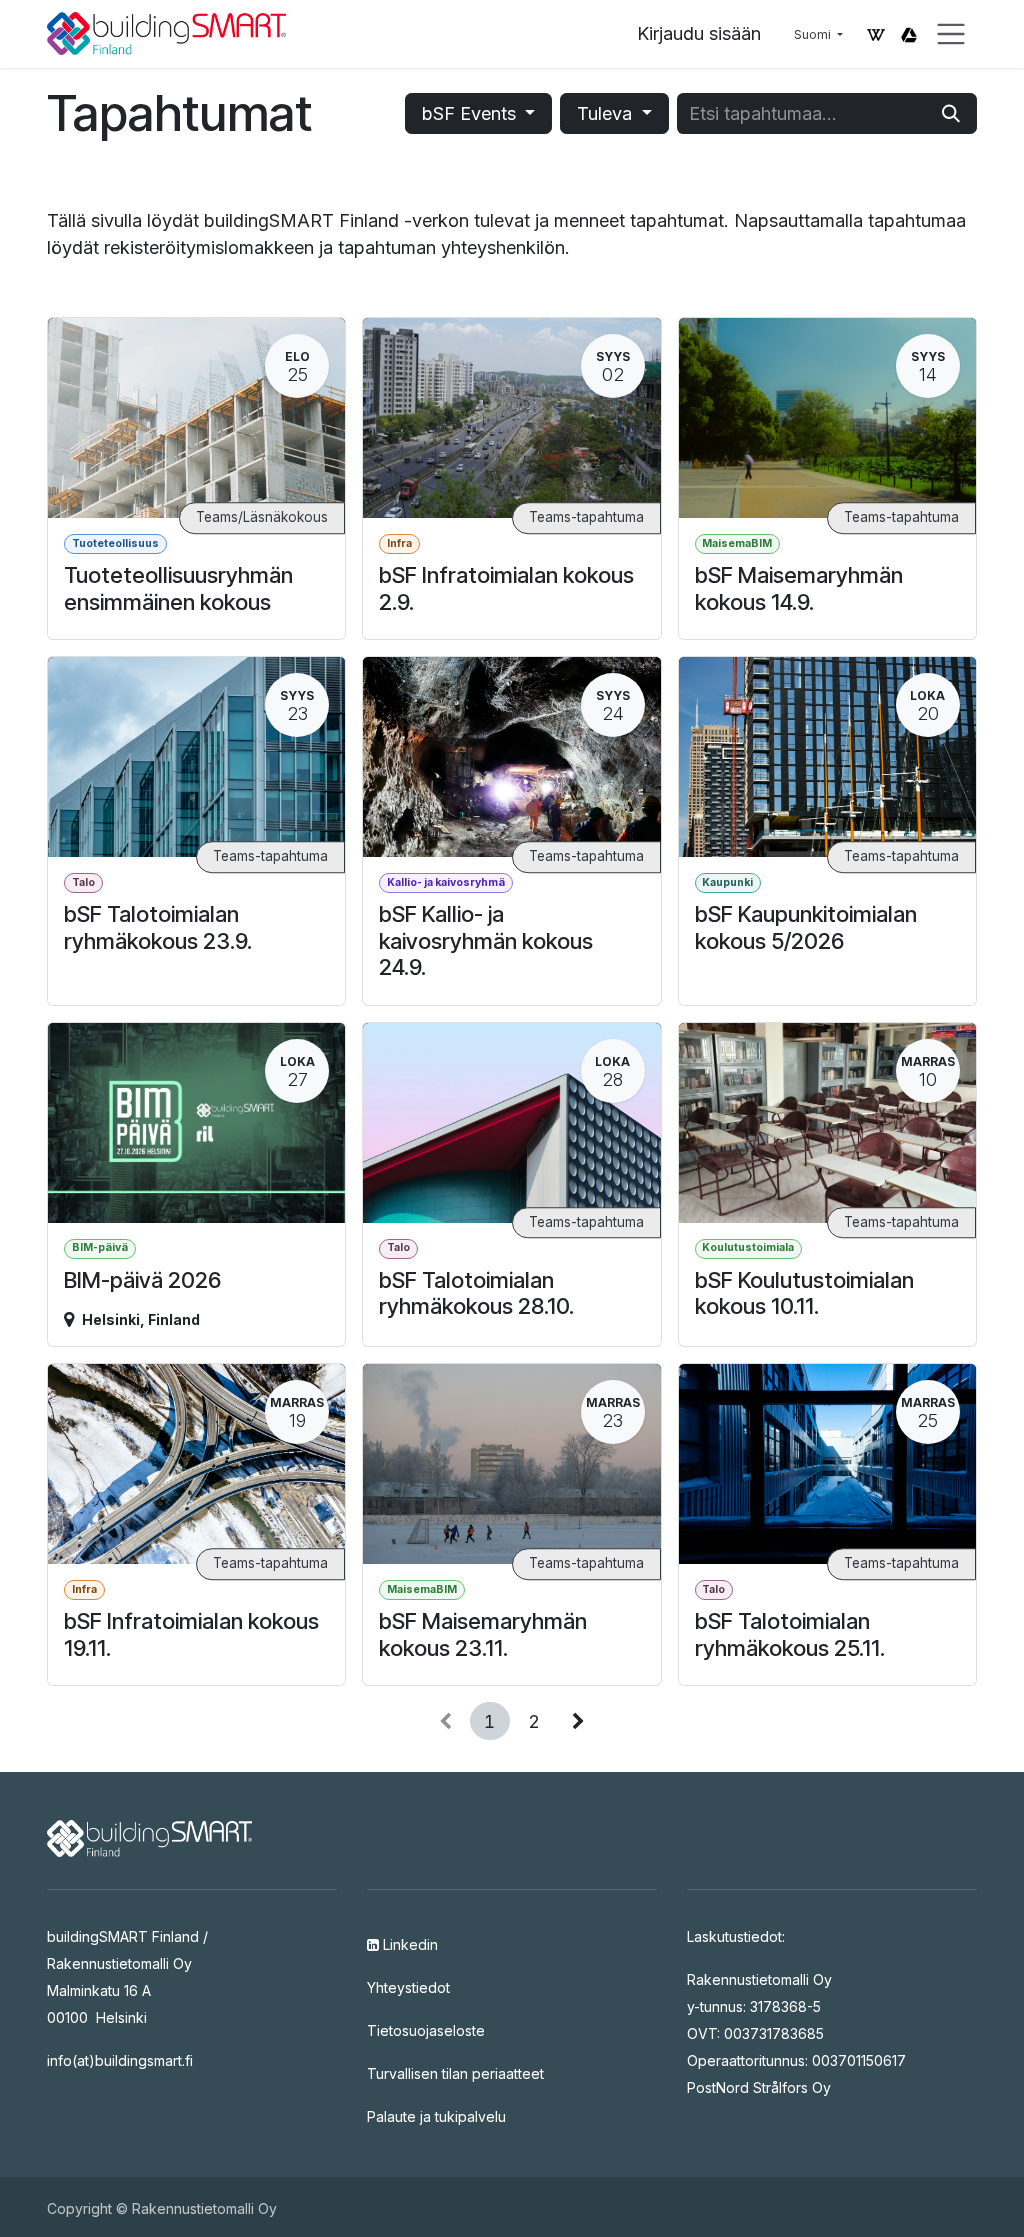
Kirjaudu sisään (699, 33)
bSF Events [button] (471, 113)
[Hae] (951, 113)
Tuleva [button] (607, 113)
